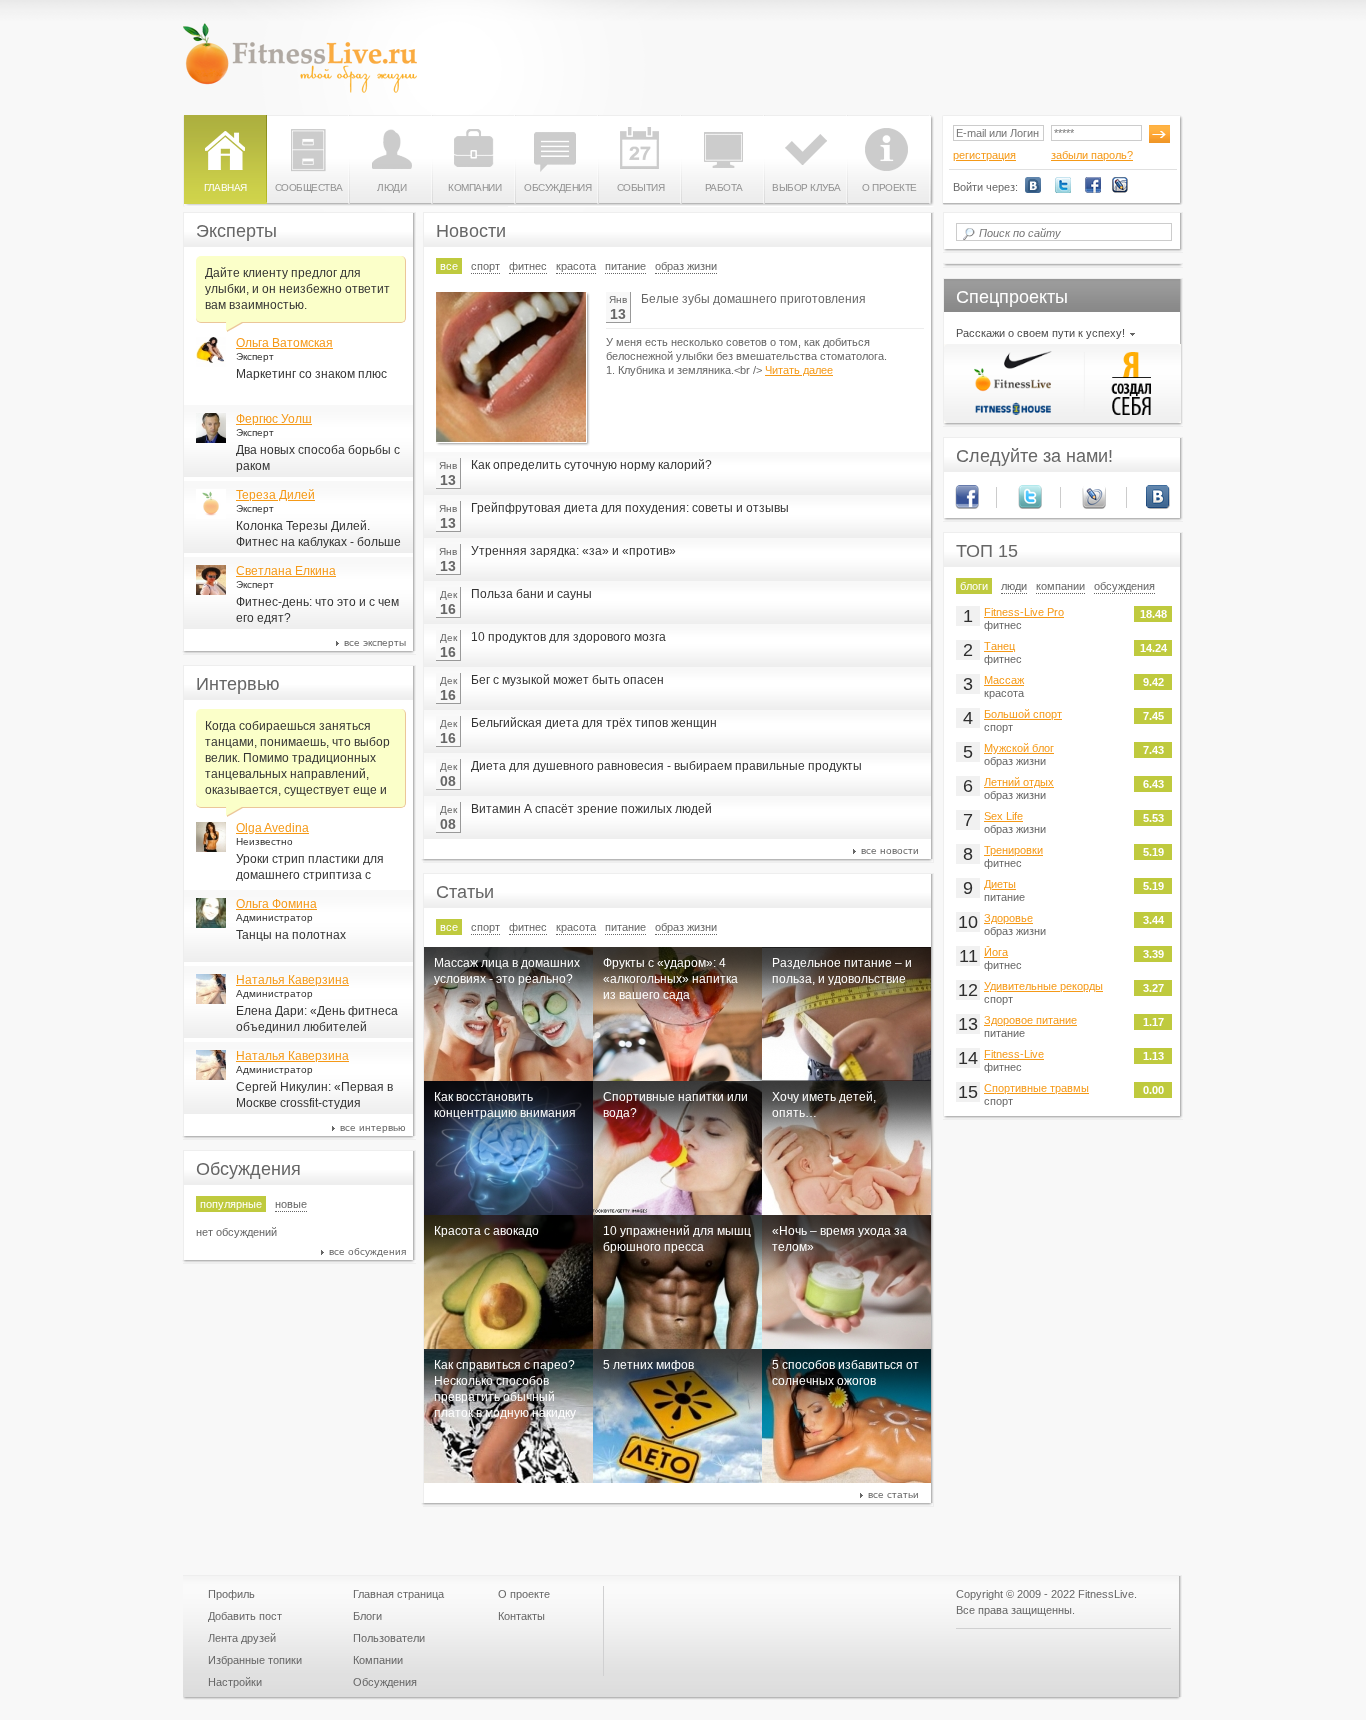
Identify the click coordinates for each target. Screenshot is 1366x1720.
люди (1014, 586)
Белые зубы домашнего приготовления (753, 299)
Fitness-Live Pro (1024, 612)
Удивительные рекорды (1043, 986)
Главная (225, 187)
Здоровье (1008, 918)
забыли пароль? (1092, 155)
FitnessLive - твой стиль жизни (300, 58)
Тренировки (1013, 850)
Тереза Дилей (275, 495)
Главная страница (398, 1594)
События (641, 187)
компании (1060, 586)
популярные (231, 1204)
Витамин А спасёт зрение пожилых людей (591, 809)
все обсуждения (367, 1251)
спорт (485, 266)
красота (576, 266)
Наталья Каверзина (292, 980)
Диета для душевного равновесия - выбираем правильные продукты (666, 766)
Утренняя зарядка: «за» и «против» (573, 551)
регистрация (984, 155)
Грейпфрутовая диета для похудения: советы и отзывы (630, 508)
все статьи (893, 1494)
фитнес (528, 266)
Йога (996, 952)
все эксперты (375, 642)
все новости (890, 850)
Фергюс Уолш (274, 419)
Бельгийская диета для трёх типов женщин (594, 723)
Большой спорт (1023, 714)
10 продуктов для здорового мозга (568, 637)
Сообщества (309, 187)
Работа (724, 187)
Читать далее (799, 370)
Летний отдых (1019, 782)
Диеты (1000, 884)
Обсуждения (557, 187)
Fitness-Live (1014, 1054)
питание (625, 266)
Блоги (367, 1616)
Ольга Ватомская (284, 343)
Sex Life (1003, 816)
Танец (999, 646)
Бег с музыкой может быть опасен (567, 680)
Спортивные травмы (1036, 1088)
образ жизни (686, 266)
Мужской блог (1019, 748)
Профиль (231, 1594)
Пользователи (389, 1638)
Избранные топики (255, 1660)
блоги (974, 586)
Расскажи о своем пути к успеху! (1040, 333)
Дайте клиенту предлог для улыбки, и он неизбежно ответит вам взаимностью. (297, 289)
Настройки (235, 1682)
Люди (391, 187)
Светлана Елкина (286, 571)
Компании (474, 187)
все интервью (373, 1127)
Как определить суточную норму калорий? (591, 465)
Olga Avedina (272, 828)
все (449, 266)
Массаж (1004, 680)
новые (291, 1204)
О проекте (889, 187)
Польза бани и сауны (531, 594)
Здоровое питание (1030, 1020)
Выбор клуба (806, 187)
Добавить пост (245, 1616)
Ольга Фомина (276, 904)
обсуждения (1124, 586)
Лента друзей (242, 1638)
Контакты (521, 1616)
